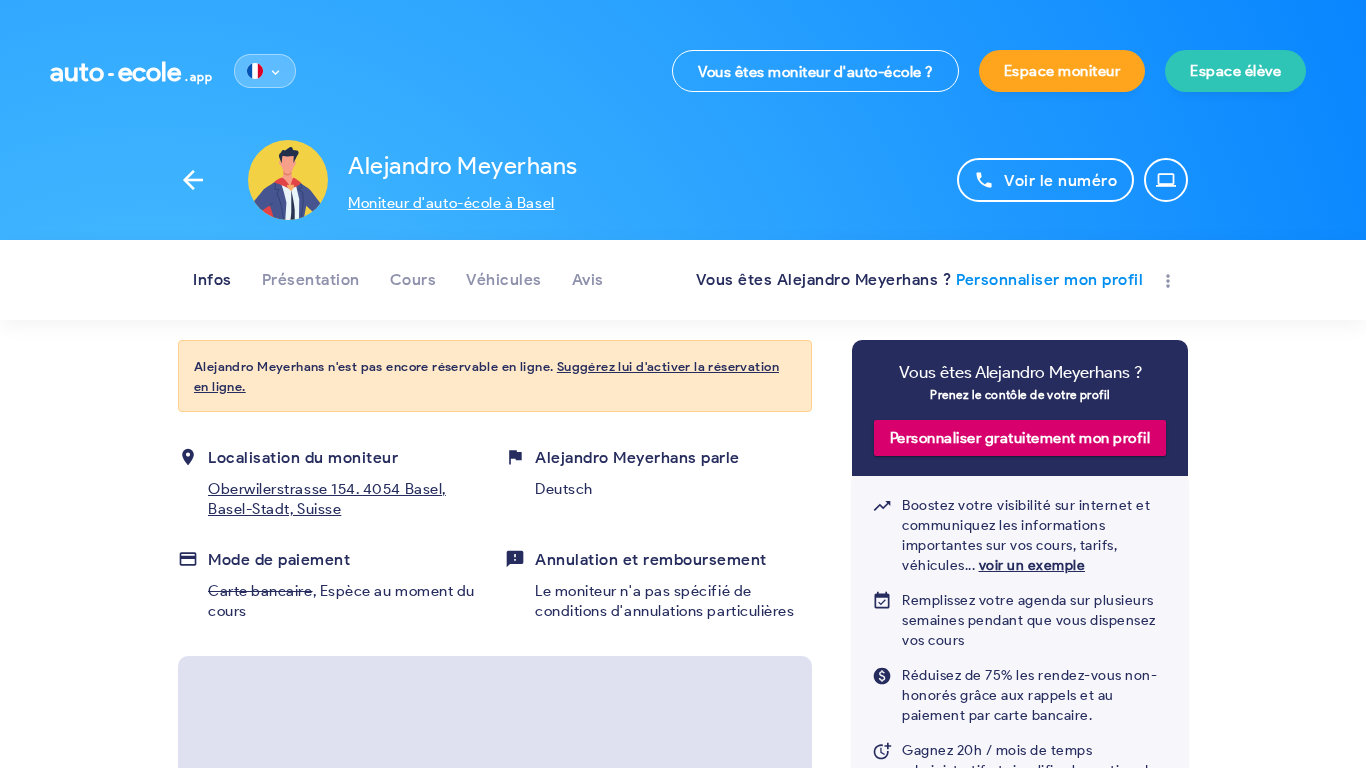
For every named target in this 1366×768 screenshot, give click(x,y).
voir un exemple (1032, 565)
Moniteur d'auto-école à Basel (451, 203)
